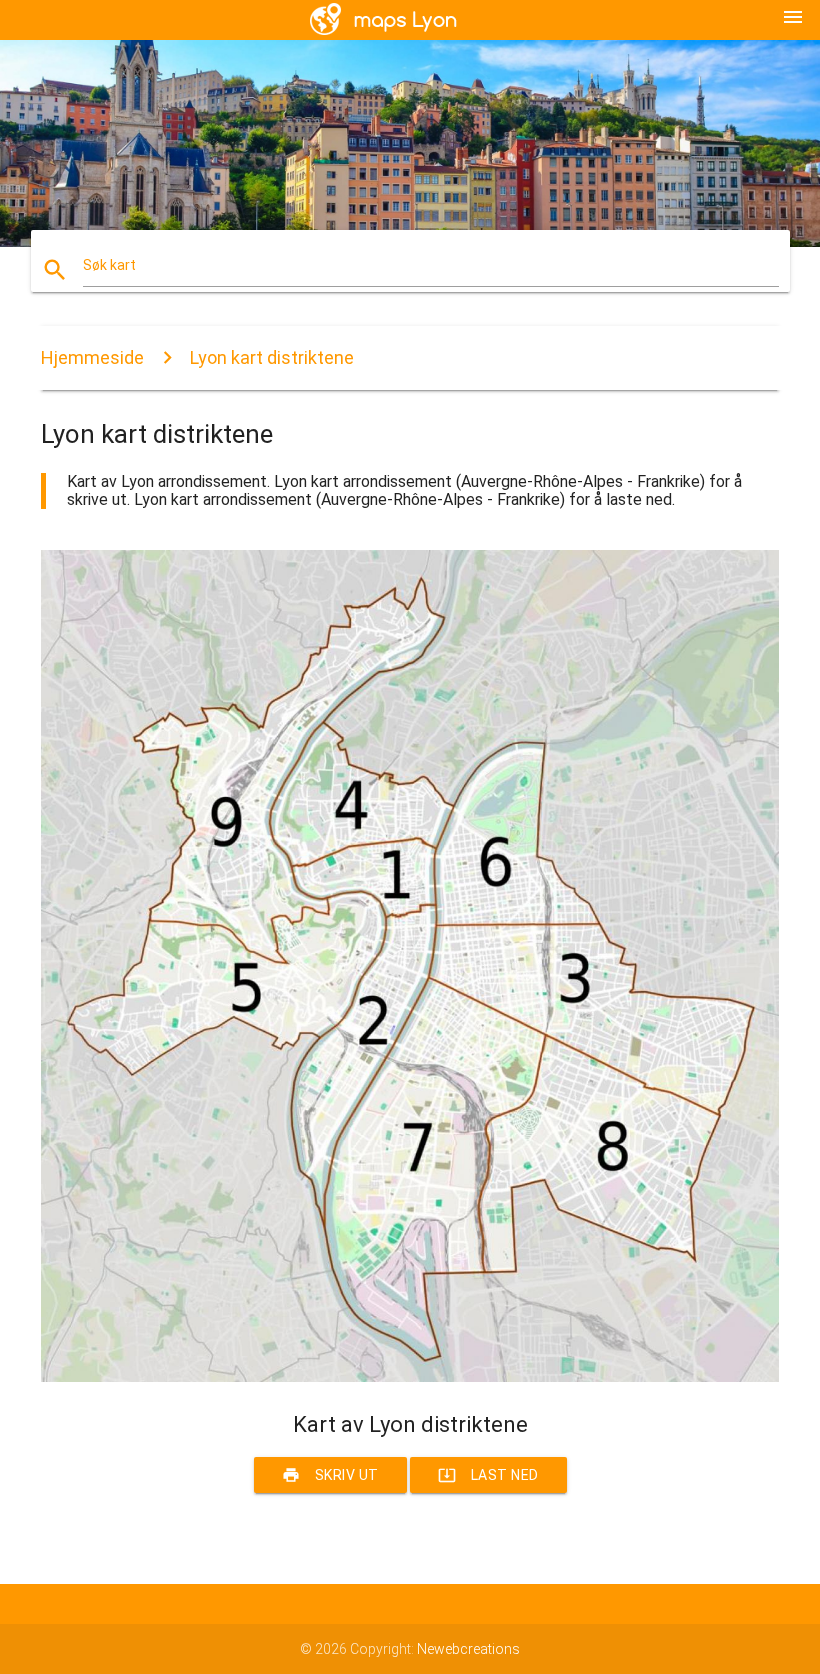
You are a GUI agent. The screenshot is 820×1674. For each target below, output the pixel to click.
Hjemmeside (92, 357)
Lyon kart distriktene (272, 357)
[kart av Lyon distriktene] (410, 1377)
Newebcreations (468, 1649)
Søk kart (109, 265)
